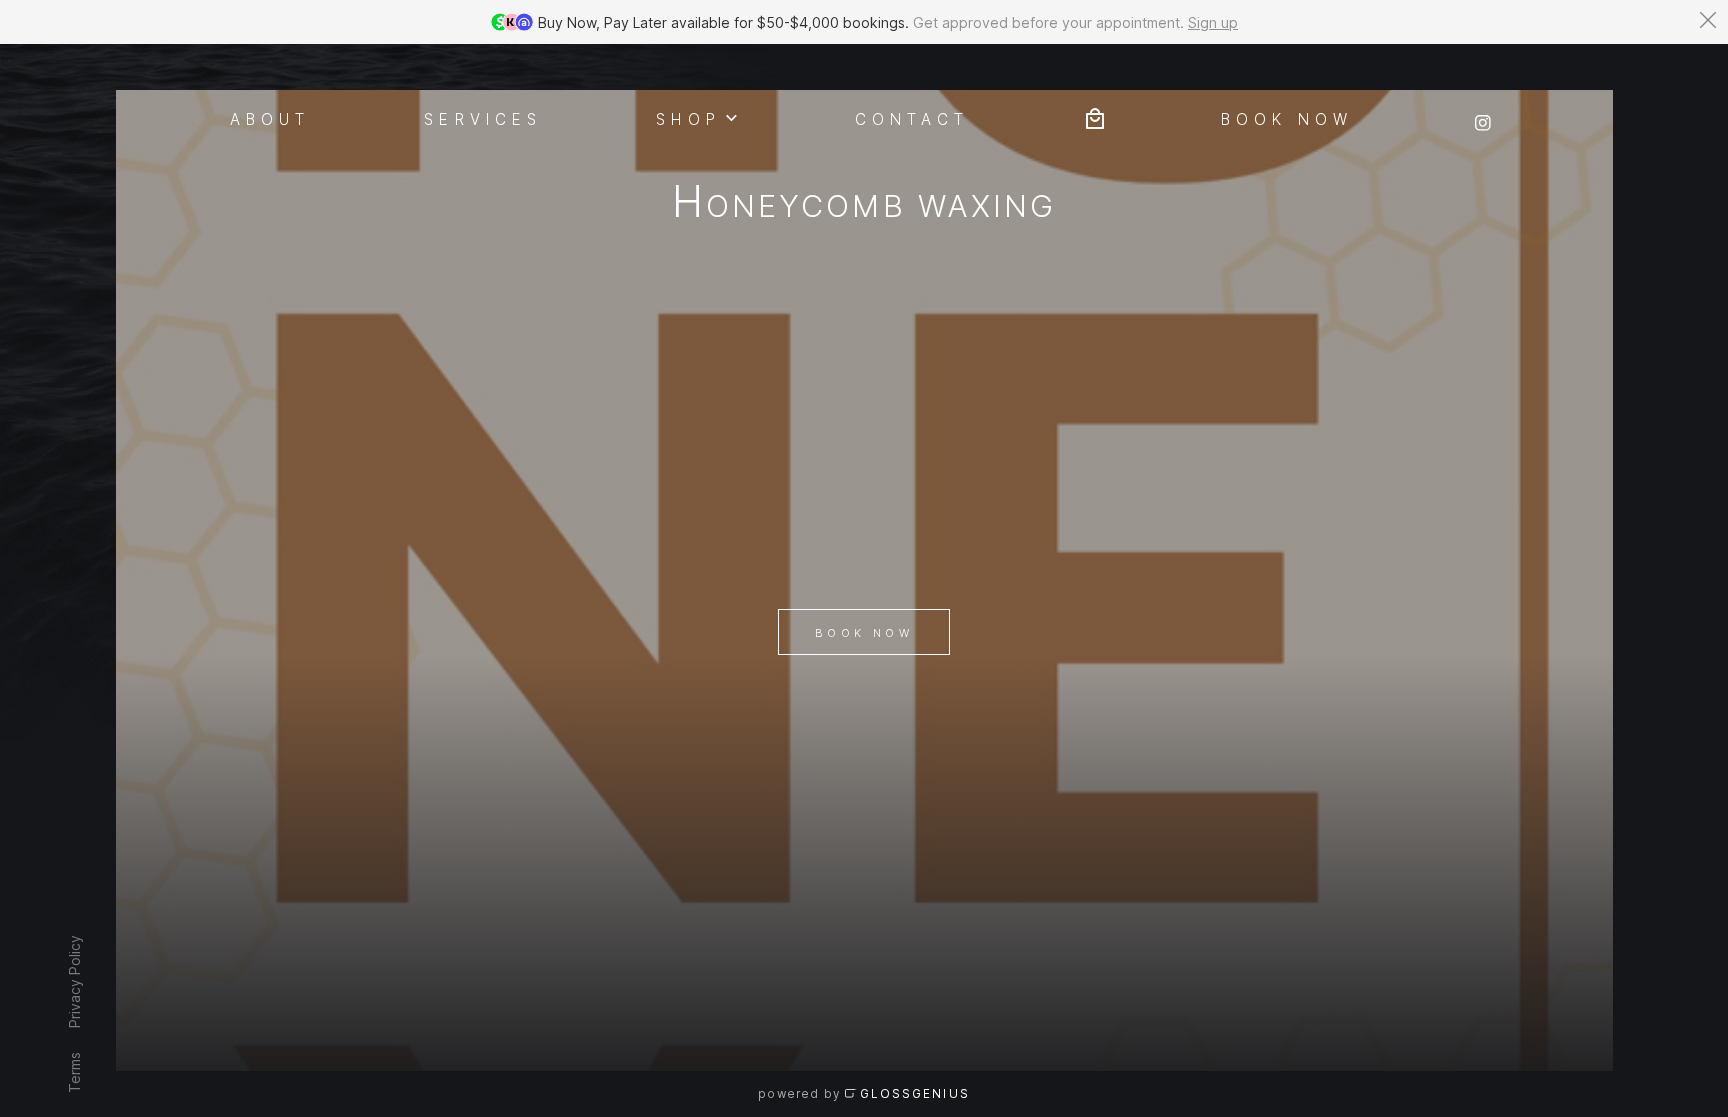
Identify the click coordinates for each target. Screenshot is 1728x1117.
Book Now (864, 633)
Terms (73, 1072)
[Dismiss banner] (1708, 20)
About (270, 118)
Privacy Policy (73, 981)
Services (483, 118)
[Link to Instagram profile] (1483, 116)
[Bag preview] (1095, 116)
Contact (912, 118)
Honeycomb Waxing (864, 205)
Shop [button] (688, 118)
